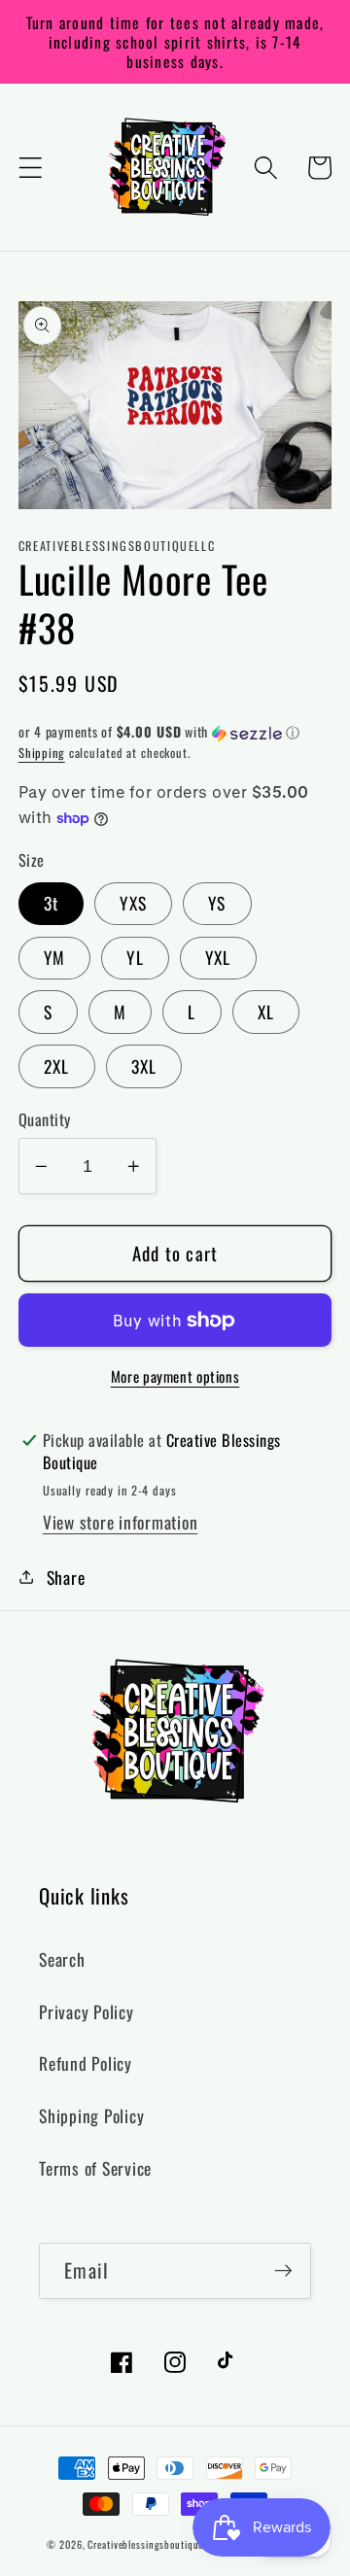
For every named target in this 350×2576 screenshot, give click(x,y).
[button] (31, 168)
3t (52, 903)
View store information (121, 1522)
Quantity (45, 1120)
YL (135, 957)
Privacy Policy (87, 2011)
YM (55, 957)
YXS (133, 903)
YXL (218, 957)
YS (217, 903)
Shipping (42, 753)
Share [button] (66, 1577)
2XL (57, 1066)
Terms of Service (95, 2168)
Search (62, 1959)
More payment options (175, 1376)
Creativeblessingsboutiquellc (151, 2544)
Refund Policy (86, 2063)
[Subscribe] (283, 2271)
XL (266, 1012)
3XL (144, 1066)
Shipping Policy (91, 2115)
